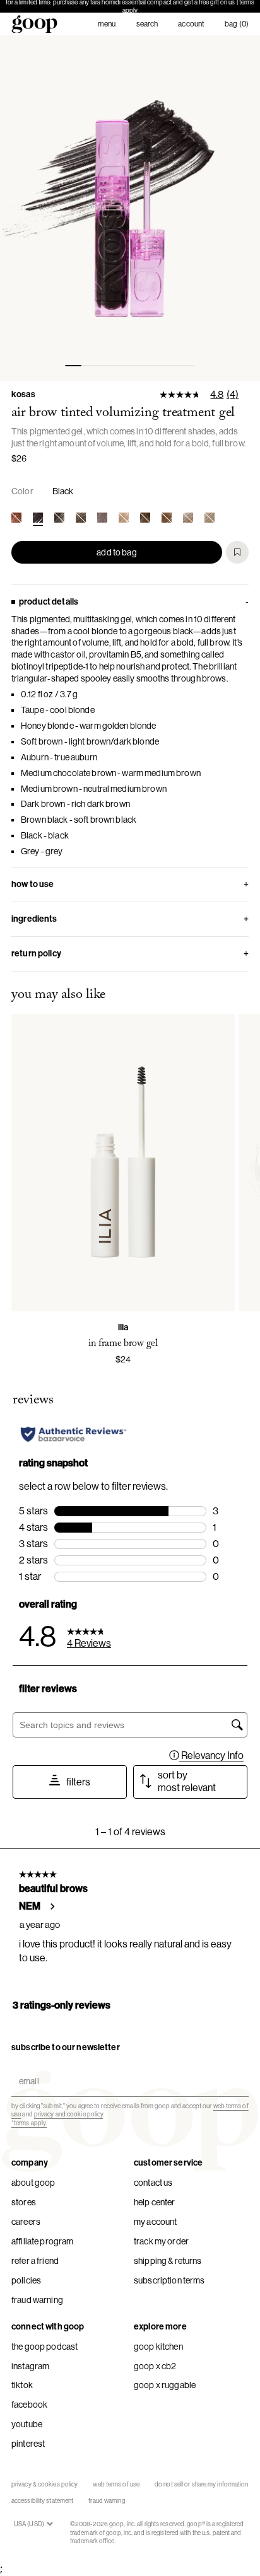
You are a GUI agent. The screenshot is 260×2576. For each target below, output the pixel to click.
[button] (130, 208)
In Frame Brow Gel (123, 1343)
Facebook (29, 2405)
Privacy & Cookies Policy (44, 2484)
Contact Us (153, 2183)
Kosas (23, 394)
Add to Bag (116, 552)
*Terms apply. (29, 2123)
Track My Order (161, 2241)
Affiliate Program (42, 2241)
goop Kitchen (158, 2347)
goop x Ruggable (165, 2385)
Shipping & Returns (168, 2261)
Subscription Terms (169, 2280)
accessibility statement (42, 2501)
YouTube (27, 2424)
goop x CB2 (155, 2366)
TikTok (22, 2385)
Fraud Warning (37, 2300)
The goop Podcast (44, 2347)
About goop (33, 2183)
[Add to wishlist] (237, 552)
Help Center (155, 2202)
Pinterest (28, 2444)
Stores (24, 2202)
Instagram (30, 2366)
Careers (26, 2222)
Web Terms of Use (116, 2484)
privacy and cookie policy (69, 2114)
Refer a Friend (35, 2261)
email (26, 2071)
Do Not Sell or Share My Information (202, 2484)
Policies (26, 2280)
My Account (155, 2222)
